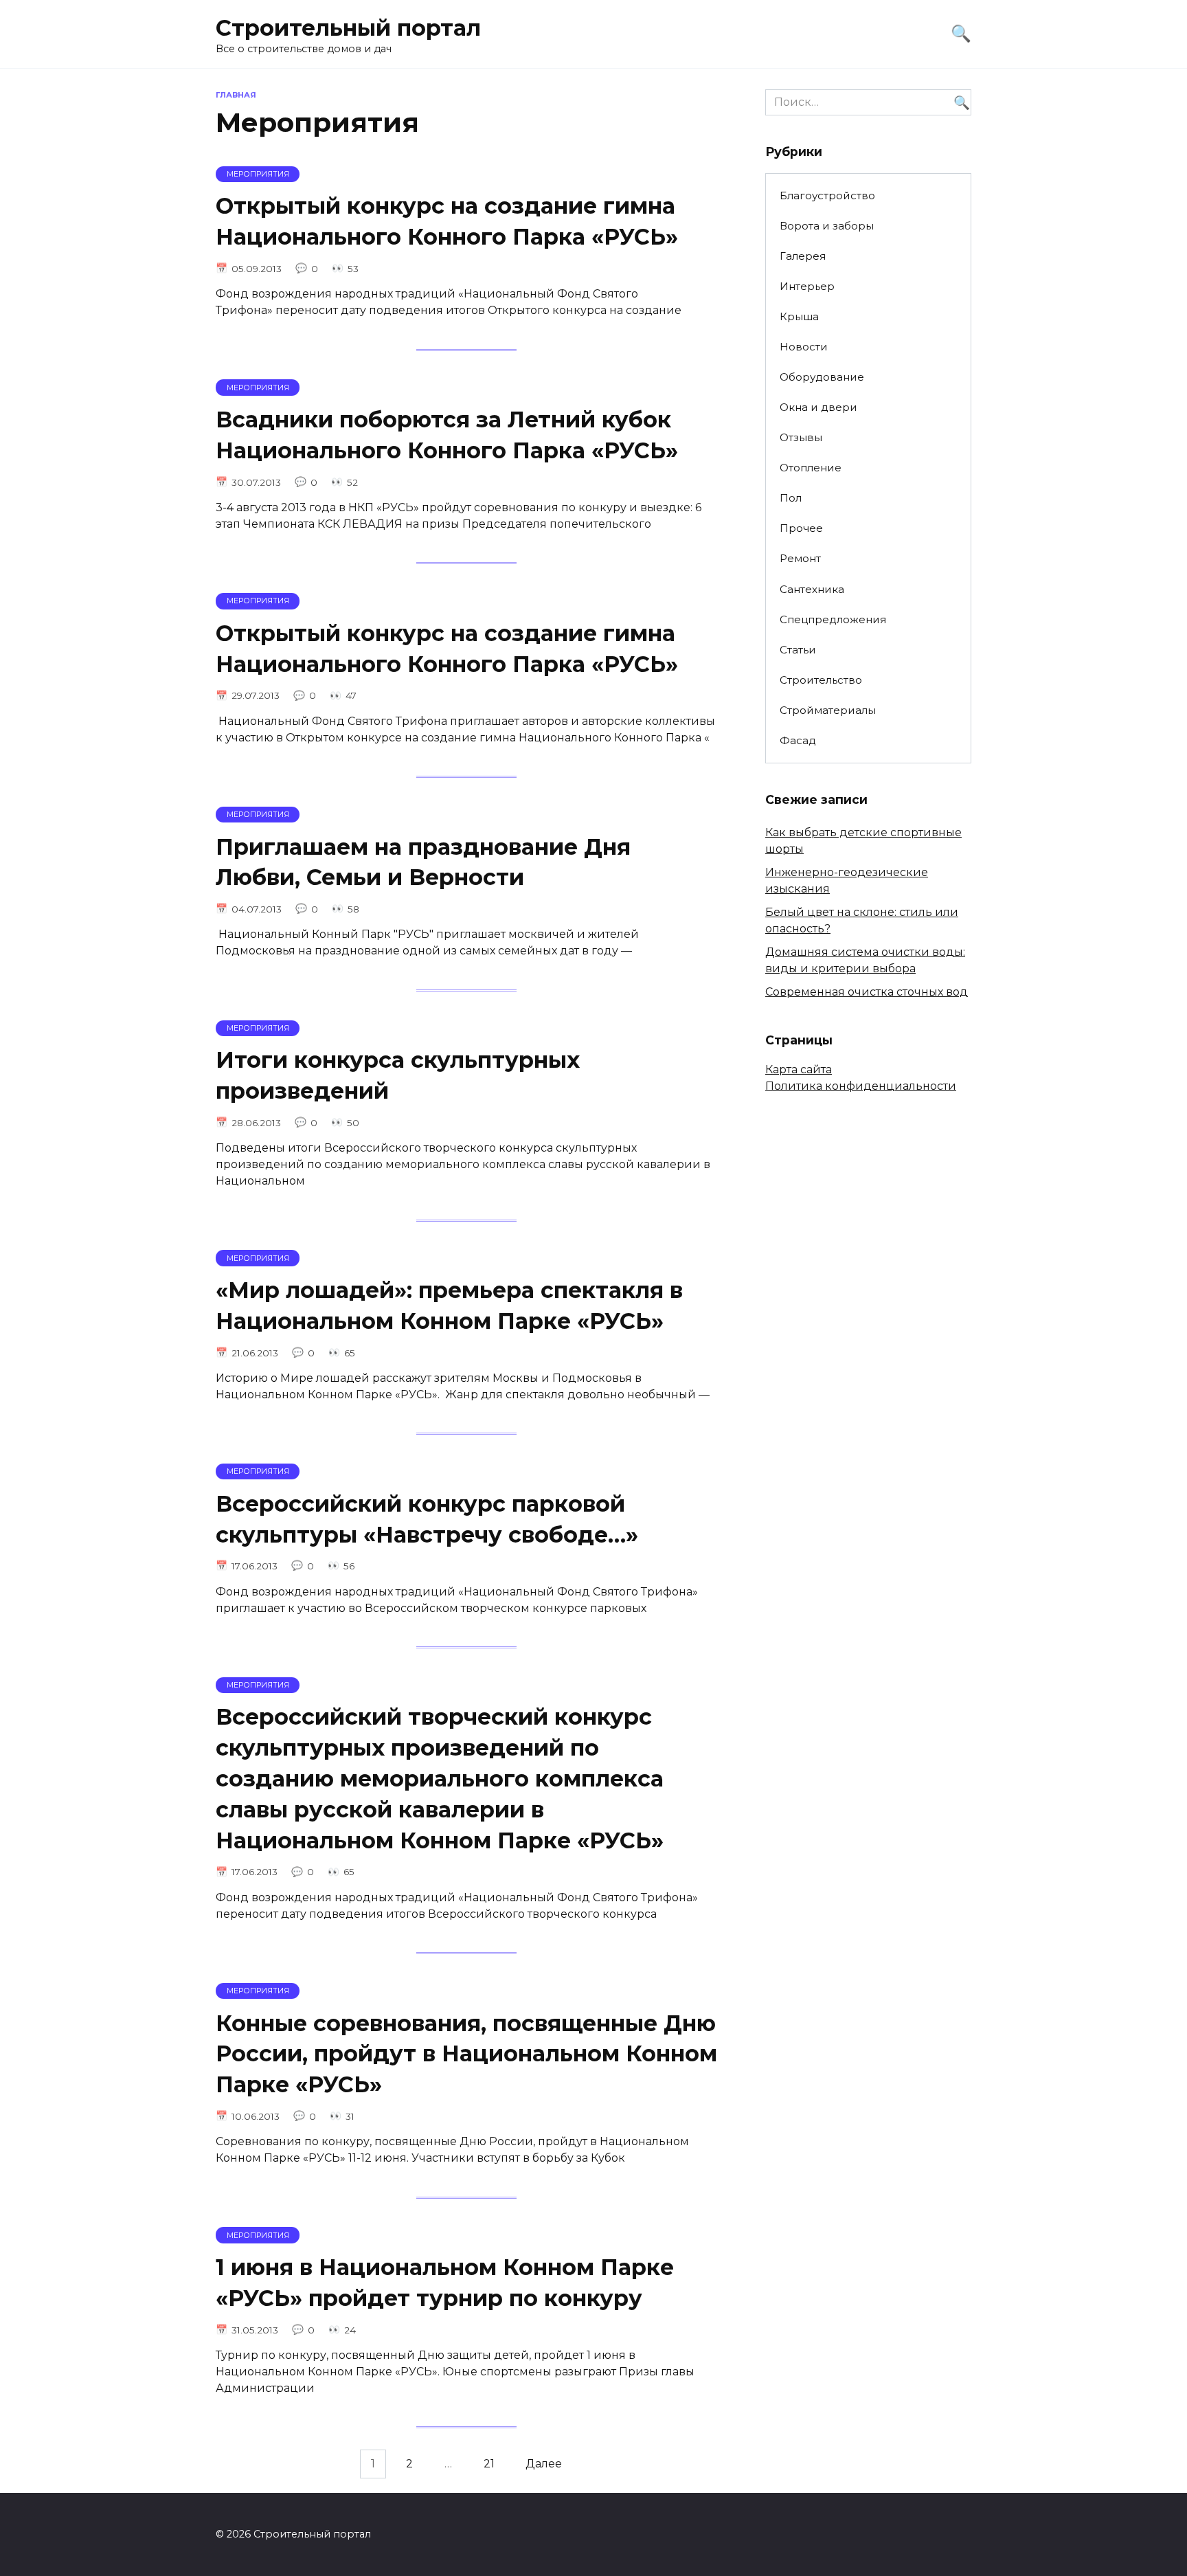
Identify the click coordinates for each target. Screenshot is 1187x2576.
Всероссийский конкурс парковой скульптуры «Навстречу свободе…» (427, 1519)
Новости (804, 347)
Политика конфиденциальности (861, 1086)
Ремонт (800, 558)
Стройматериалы (828, 710)
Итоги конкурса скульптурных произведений (398, 1075)
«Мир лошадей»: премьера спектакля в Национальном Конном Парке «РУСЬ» (449, 1306)
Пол (791, 498)
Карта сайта (799, 1069)
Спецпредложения (833, 619)
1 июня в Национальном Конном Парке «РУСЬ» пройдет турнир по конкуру (445, 2283)
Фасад (798, 740)
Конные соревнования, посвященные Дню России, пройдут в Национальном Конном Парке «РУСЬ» (466, 2054)
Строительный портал (348, 28)
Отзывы (801, 437)
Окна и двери (818, 407)
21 (489, 2464)
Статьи (798, 650)
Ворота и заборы (827, 226)
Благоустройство (827, 195)
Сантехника (812, 589)
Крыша (799, 316)
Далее (544, 2464)
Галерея (803, 256)
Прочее (801, 528)
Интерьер (807, 286)
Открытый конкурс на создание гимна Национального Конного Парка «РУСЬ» (447, 222)
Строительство (821, 680)
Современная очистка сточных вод (867, 992)
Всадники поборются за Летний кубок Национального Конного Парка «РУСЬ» (447, 435)
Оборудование (822, 377)
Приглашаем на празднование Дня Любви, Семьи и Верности (423, 862)
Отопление (811, 468)
